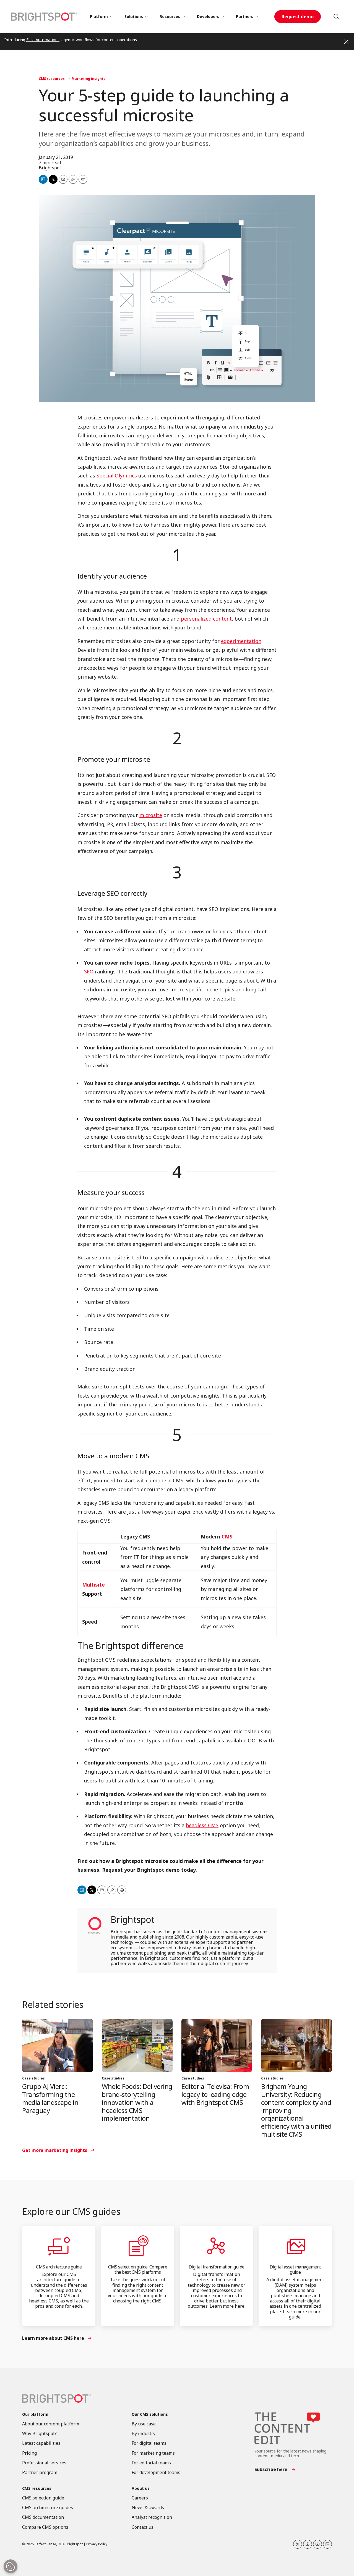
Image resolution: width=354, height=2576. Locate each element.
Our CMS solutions (150, 2414)
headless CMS (202, 1825)
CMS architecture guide (59, 2267)
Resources (170, 16)
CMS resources (52, 79)
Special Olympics (117, 476)
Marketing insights (88, 79)
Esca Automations (43, 40)
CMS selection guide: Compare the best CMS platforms (138, 2269)
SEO (89, 971)
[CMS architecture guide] (59, 2246)
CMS (227, 1537)
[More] (111, 17)
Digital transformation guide (217, 2267)
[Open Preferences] (11, 2566)
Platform (99, 16)
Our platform (35, 2414)
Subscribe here (271, 2469)
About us (141, 2489)
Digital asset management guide (295, 2269)
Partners (245, 16)
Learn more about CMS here (53, 2338)
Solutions (134, 16)
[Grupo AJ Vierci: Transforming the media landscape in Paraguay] (58, 2045)
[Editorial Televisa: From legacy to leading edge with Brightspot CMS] (217, 2045)
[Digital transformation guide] (216, 2246)
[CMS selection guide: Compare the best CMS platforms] (138, 2246)
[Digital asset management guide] (295, 2246)
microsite (151, 815)
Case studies (33, 2078)
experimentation (241, 641)
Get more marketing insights (55, 2150)
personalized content (206, 619)
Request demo (298, 17)
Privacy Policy (97, 2544)
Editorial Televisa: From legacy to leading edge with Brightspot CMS (215, 2094)
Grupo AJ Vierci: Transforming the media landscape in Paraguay (50, 2098)
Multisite (93, 1585)
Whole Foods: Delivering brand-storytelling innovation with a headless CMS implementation (137, 2102)
